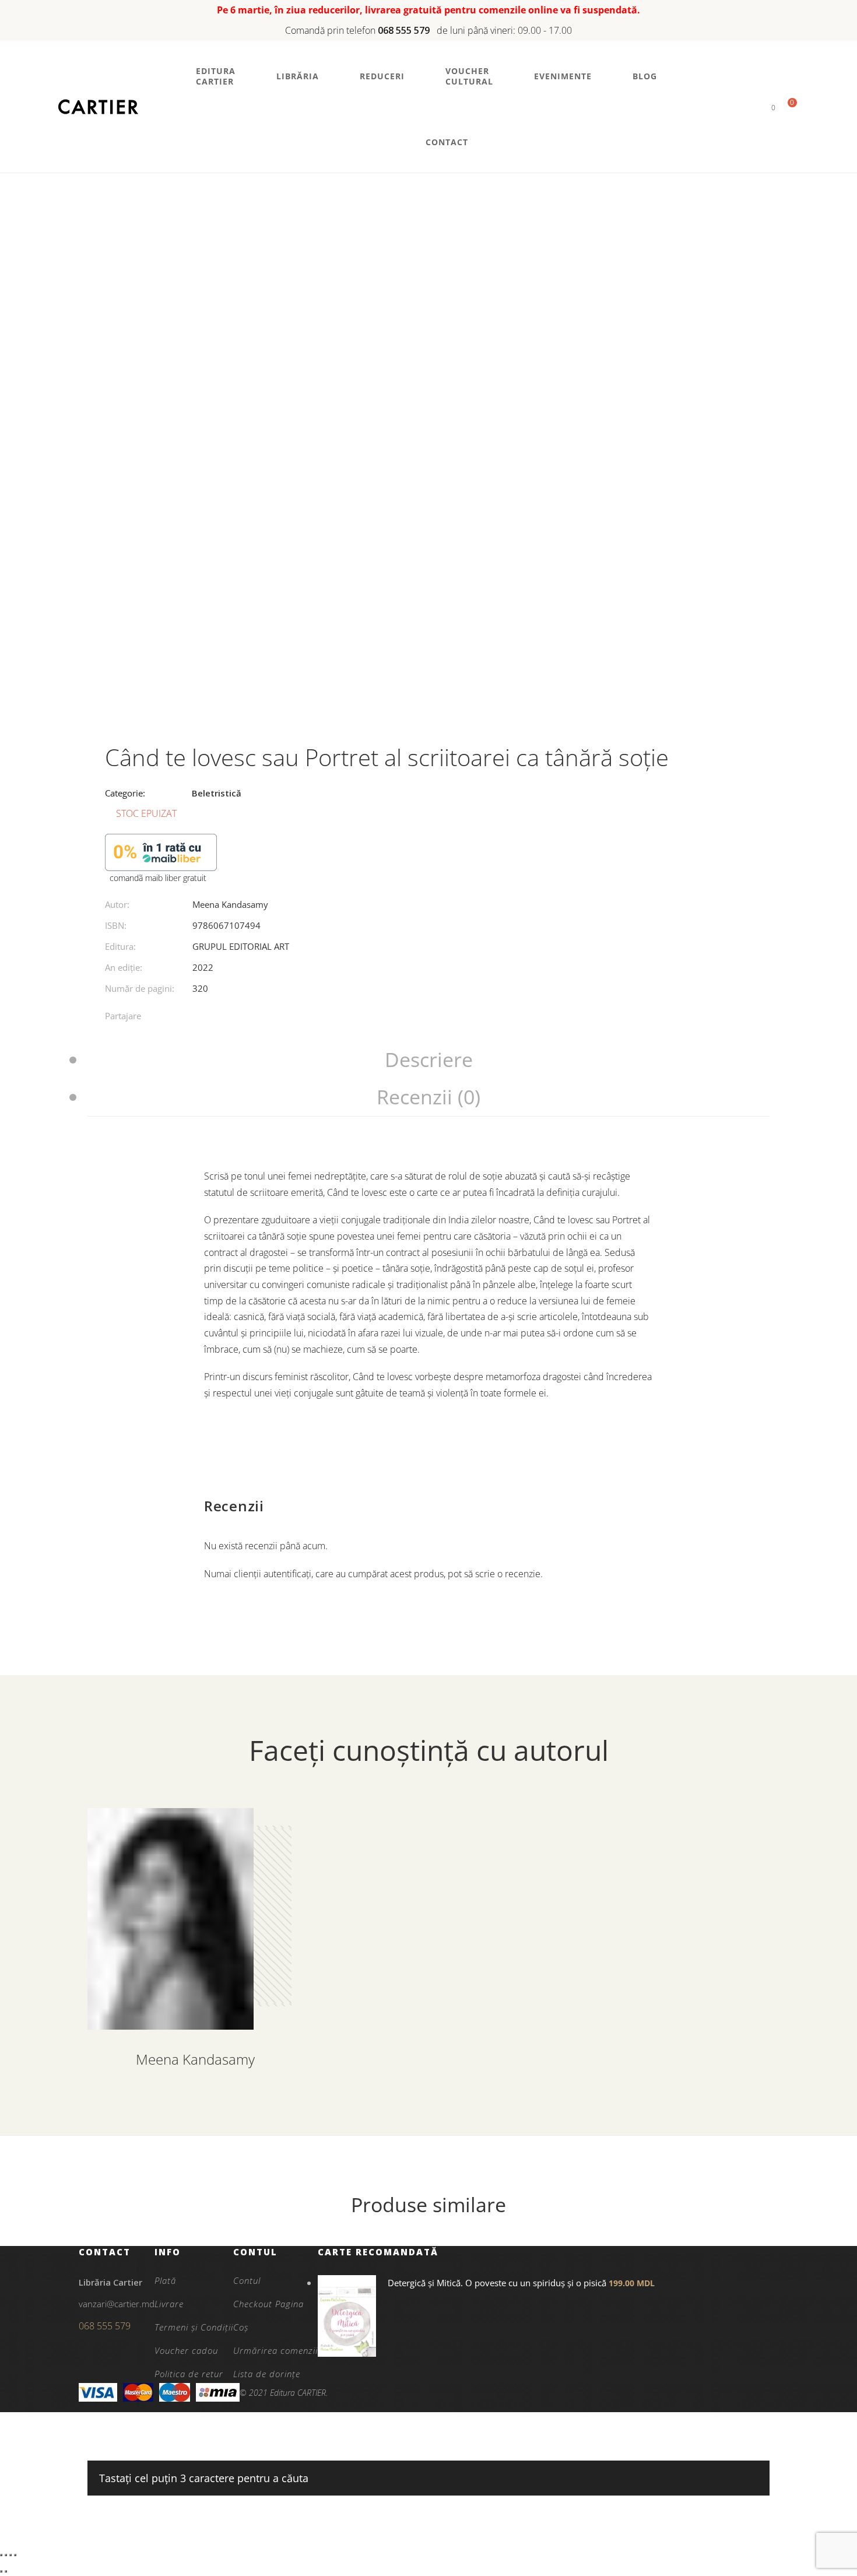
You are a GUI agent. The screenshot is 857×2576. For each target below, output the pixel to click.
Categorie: (125, 793)
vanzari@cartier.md (117, 2304)
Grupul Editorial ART (241, 946)
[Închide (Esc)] (15, 2555)
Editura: (120, 946)
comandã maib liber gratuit (158, 878)
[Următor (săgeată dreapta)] (6, 2571)
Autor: (117, 904)
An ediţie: (124, 967)
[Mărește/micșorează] (1, 2555)
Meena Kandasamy (230, 904)
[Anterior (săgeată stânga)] (1, 2571)
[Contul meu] (754, 107)
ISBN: (116, 925)
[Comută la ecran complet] (6, 2555)
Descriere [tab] (429, 1059)
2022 (203, 967)
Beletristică (217, 793)
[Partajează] (10, 2555)
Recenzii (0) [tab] (428, 1097)
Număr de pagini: (140, 988)
